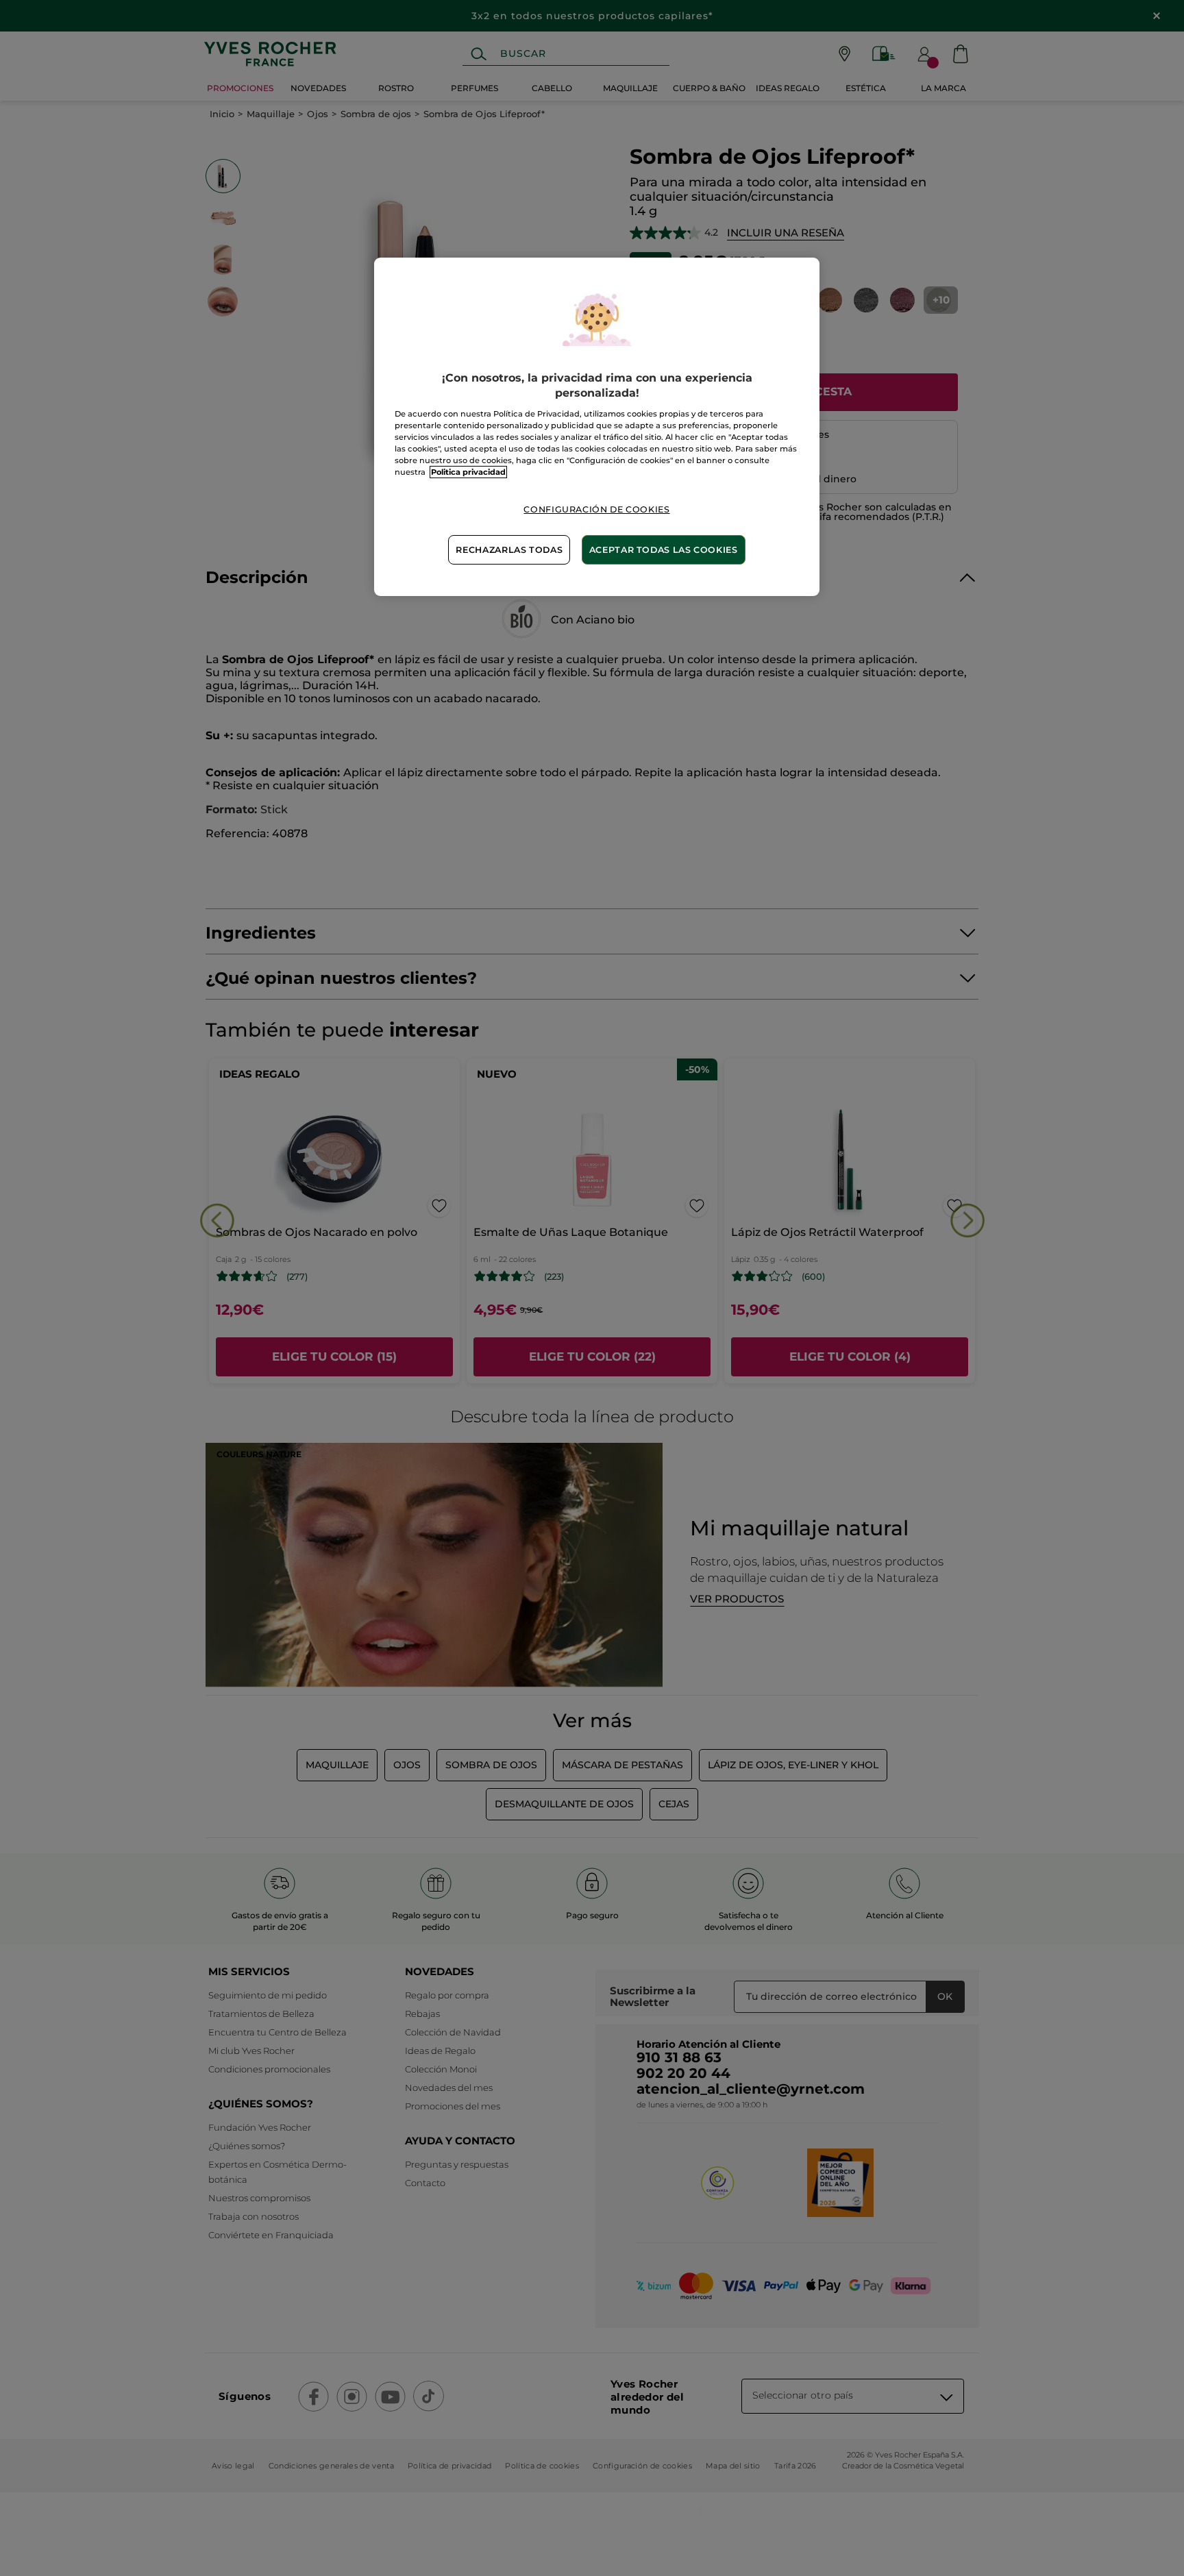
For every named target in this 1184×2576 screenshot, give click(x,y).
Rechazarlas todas (509, 550)
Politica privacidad (468, 472)
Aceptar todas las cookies (664, 550)
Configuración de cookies (596, 509)
